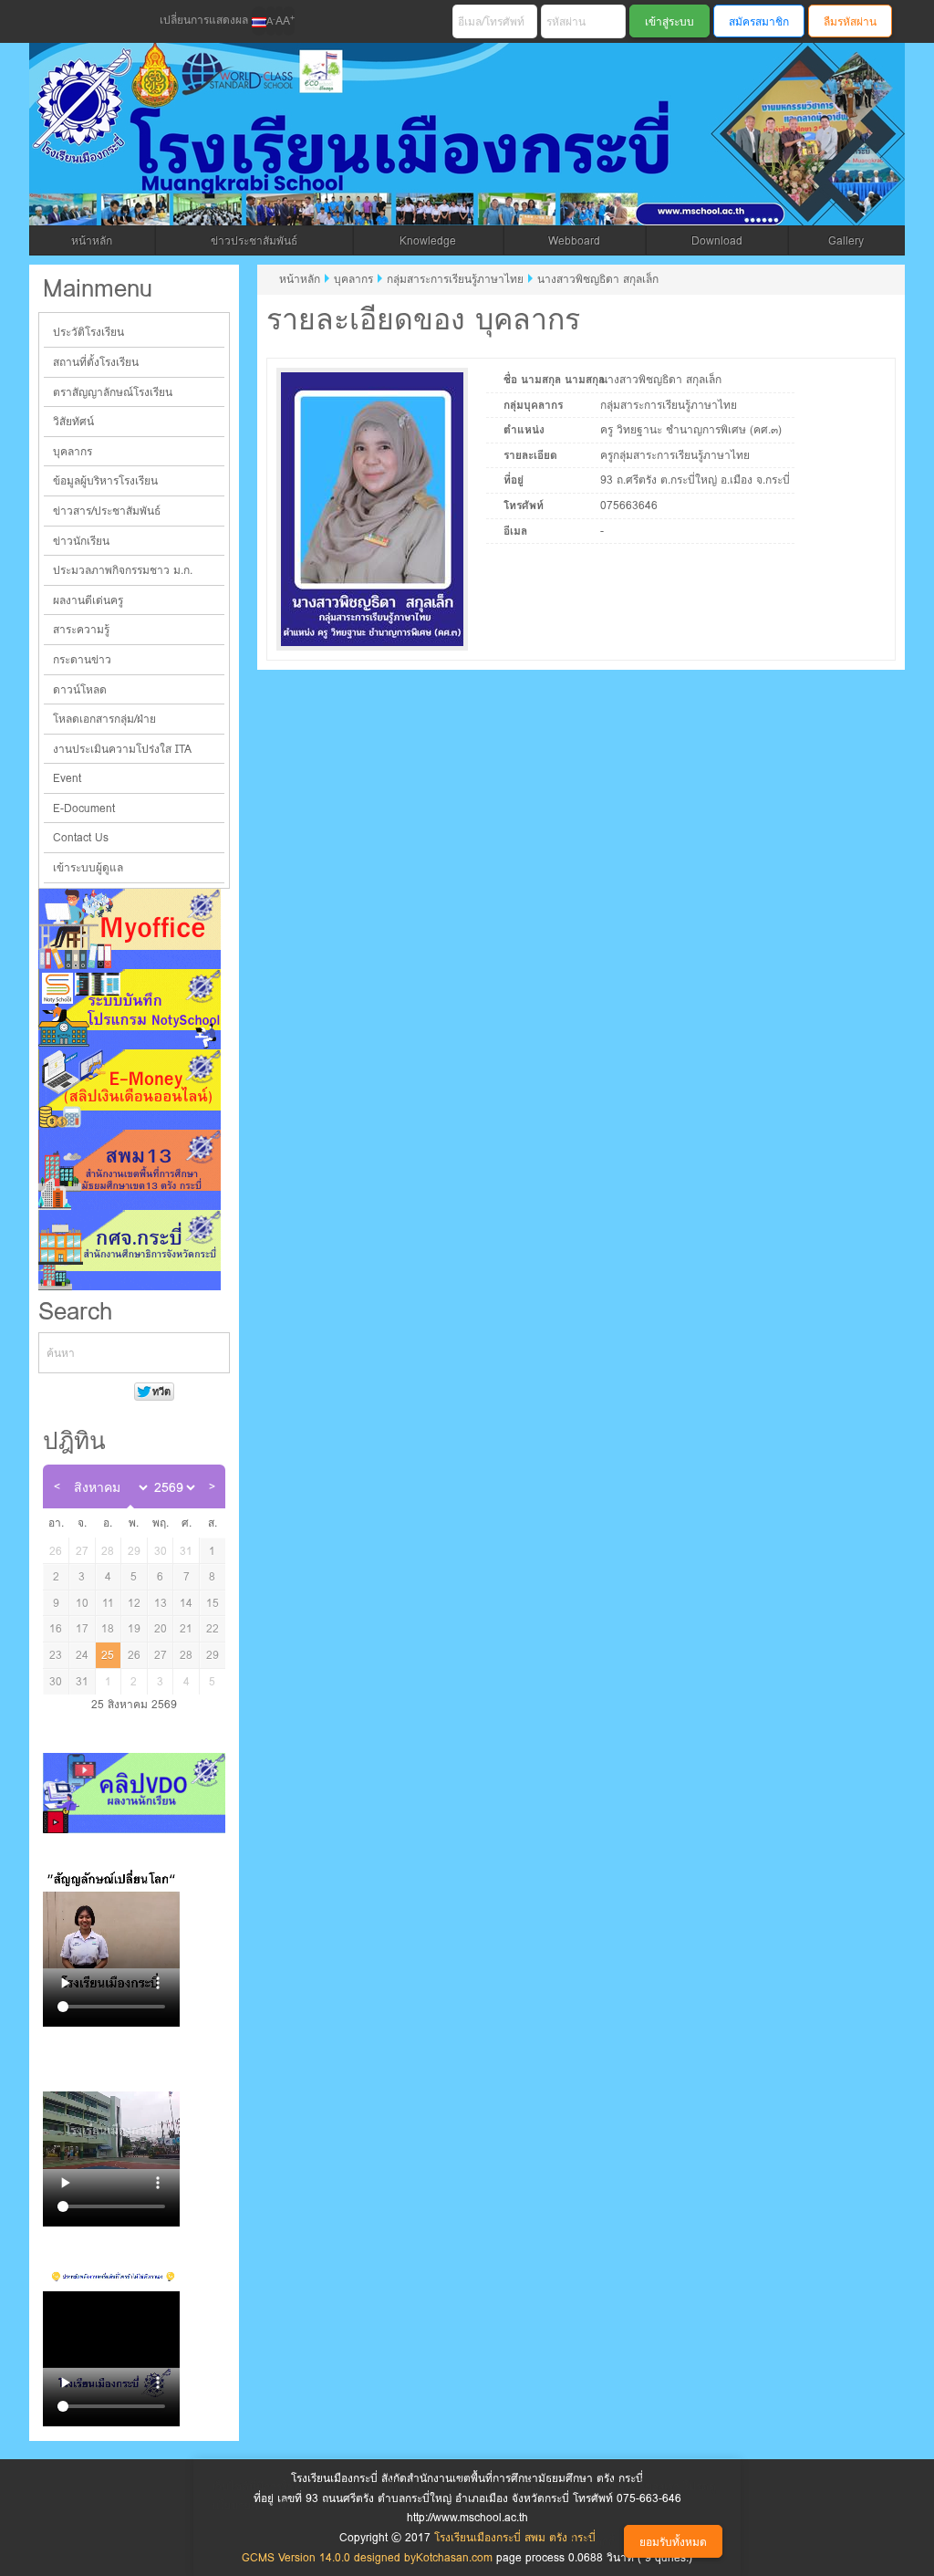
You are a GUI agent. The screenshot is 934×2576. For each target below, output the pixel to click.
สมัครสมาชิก (759, 21)
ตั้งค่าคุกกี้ (592, 2541)
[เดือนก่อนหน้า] (57, 1486)
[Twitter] (85, 22)
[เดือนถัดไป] (212, 1486)
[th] (259, 21)
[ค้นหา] (216, 1353)
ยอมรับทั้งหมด (673, 2542)
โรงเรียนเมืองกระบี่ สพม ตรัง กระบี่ (400, 156)
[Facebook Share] (54, 22)
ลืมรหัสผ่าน (850, 21)
